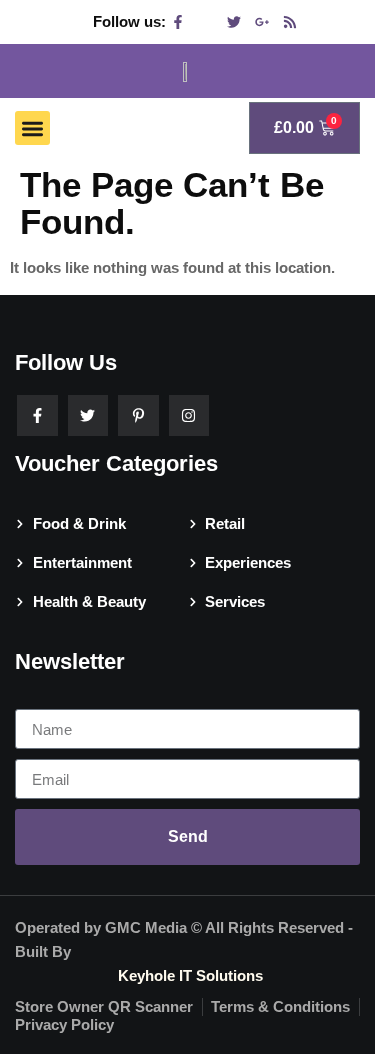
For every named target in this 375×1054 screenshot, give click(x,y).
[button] (32, 128)
